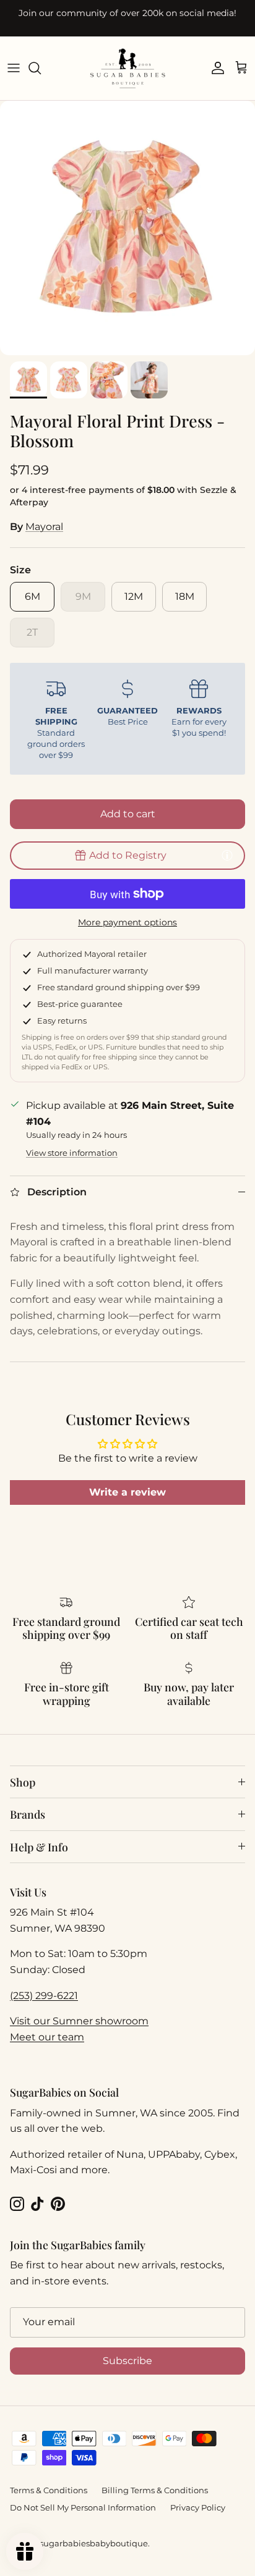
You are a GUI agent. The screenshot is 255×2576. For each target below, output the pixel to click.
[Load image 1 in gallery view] (127, 228)
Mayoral (44, 527)
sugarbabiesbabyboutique (94, 2543)
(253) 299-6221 (44, 1996)
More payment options (127, 923)
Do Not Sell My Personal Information (83, 2507)
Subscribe (127, 2361)
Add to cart (128, 814)
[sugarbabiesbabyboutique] (127, 68)
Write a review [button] (127, 1492)
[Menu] (14, 68)
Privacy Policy (198, 2507)
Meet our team (47, 2037)
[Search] (41, 68)
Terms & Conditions (49, 2490)
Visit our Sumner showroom (79, 2021)
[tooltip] (227, 855)
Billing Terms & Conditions (155, 2490)
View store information (72, 1153)
